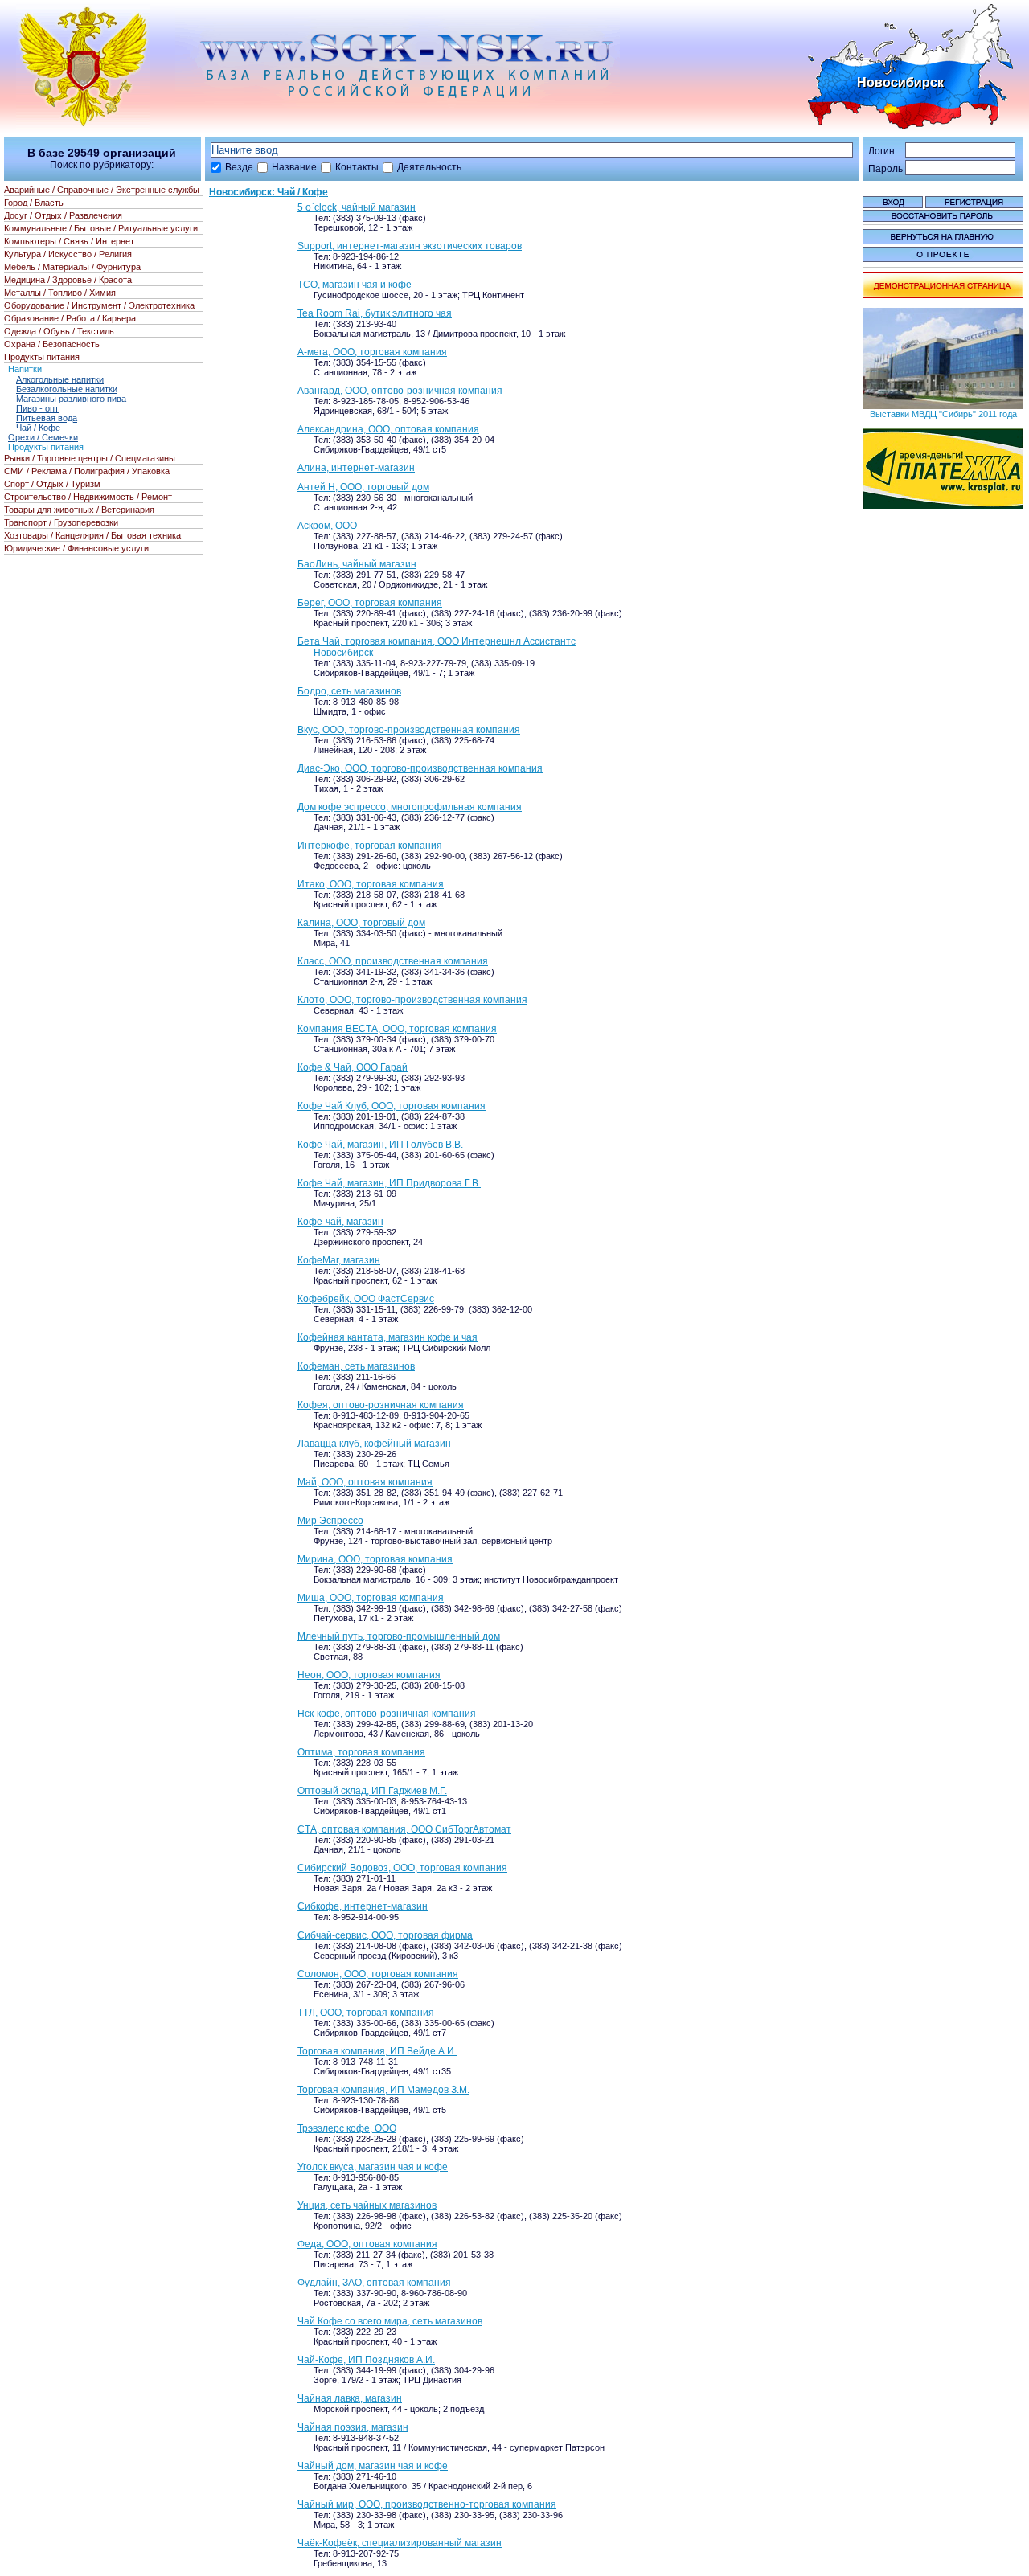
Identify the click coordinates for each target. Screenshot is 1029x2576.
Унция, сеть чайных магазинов (367, 2205)
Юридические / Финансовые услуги (76, 548)
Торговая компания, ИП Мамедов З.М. (383, 2090)
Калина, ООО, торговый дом (361, 923)
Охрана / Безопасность (52, 344)
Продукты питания (42, 357)
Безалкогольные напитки (67, 389)
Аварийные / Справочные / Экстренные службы (102, 190)
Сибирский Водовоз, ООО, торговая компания (402, 1868)
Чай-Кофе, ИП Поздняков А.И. (366, 2360)
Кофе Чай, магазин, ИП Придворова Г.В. (389, 1183)
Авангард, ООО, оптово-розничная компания (400, 391)
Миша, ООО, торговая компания (371, 1598)
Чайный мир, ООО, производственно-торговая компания (427, 2504)
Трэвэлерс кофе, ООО (347, 2128)
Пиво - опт (37, 408)
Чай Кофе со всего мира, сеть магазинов (390, 2321)
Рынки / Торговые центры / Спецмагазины (90, 458)
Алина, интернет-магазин (356, 468)
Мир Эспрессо (330, 1521)
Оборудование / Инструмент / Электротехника (99, 305)
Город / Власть (34, 203)
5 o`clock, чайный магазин (357, 207)
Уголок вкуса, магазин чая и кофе (373, 2167)
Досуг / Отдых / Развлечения (63, 215)
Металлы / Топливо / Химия (60, 293)
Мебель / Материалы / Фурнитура (72, 267)
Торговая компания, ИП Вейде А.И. (377, 2051)
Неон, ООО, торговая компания (369, 1675)
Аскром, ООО (327, 526)
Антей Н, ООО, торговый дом (363, 487)
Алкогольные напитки (60, 379)
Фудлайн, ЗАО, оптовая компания (374, 2283)
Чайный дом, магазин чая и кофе (373, 2466)
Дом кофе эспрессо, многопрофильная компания (410, 807)
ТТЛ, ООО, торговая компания (366, 2013)
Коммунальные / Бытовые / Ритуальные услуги (101, 228)
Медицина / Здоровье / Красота (68, 280)
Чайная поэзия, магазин (353, 2427)
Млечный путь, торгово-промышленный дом (399, 1636)
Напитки (25, 369)
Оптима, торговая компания (361, 1752)
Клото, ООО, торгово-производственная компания (412, 1000)
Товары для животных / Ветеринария (79, 510)
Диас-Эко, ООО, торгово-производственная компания (420, 768)
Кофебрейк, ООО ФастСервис (366, 1299)
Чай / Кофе (38, 428)
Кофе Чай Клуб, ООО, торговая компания (392, 1106)
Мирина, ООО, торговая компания (375, 1559)
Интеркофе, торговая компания (370, 846)
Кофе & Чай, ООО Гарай (353, 1067)
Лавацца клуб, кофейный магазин (374, 1444)
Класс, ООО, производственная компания (393, 961)
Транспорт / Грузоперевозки (61, 522)
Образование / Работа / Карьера (70, 318)
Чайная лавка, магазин (350, 2398)
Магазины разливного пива (71, 399)
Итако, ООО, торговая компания (371, 884)
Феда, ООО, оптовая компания (367, 2244)
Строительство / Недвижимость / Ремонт (88, 497)
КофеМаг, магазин (339, 1260)
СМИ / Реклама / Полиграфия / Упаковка (87, 471)
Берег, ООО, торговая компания (370, 603)
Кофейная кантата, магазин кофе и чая (387, 1337)
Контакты (357, 167)
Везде (239, 167)
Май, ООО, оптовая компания (365, 1482)
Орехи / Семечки (43, 437)
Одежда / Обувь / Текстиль (59, 331)
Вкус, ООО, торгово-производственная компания (409, 730)
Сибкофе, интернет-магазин (363, 1906)
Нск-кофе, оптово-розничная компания (387, 1714)
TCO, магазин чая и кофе (355, 285)
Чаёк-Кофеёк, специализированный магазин (400, 2543)
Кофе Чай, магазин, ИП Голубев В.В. (380, 1145)
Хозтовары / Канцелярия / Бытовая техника (92, 535)
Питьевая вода (47, 418)
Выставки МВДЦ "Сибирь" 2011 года (943, 414)
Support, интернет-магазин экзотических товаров (410, 246)
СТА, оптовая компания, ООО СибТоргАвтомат (404, 1829)
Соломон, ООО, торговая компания (378, 1974)
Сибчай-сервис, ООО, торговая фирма (385, 1935)
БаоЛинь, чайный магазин (357, 564)
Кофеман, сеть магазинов (356, 1366)
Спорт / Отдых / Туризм (52, 484)
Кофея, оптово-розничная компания (381, 1405)
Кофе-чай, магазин (340, 1222)
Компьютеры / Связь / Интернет (69, 241)
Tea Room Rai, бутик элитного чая (375, 313)
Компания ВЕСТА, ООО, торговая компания (397, 1029)
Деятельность (429, 167)
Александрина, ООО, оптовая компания (388, 429)
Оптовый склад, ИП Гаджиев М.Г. (372, 1791)
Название (294, 167)
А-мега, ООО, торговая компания (372, 352)
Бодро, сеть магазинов (349, 691)
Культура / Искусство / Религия (68, 254)
